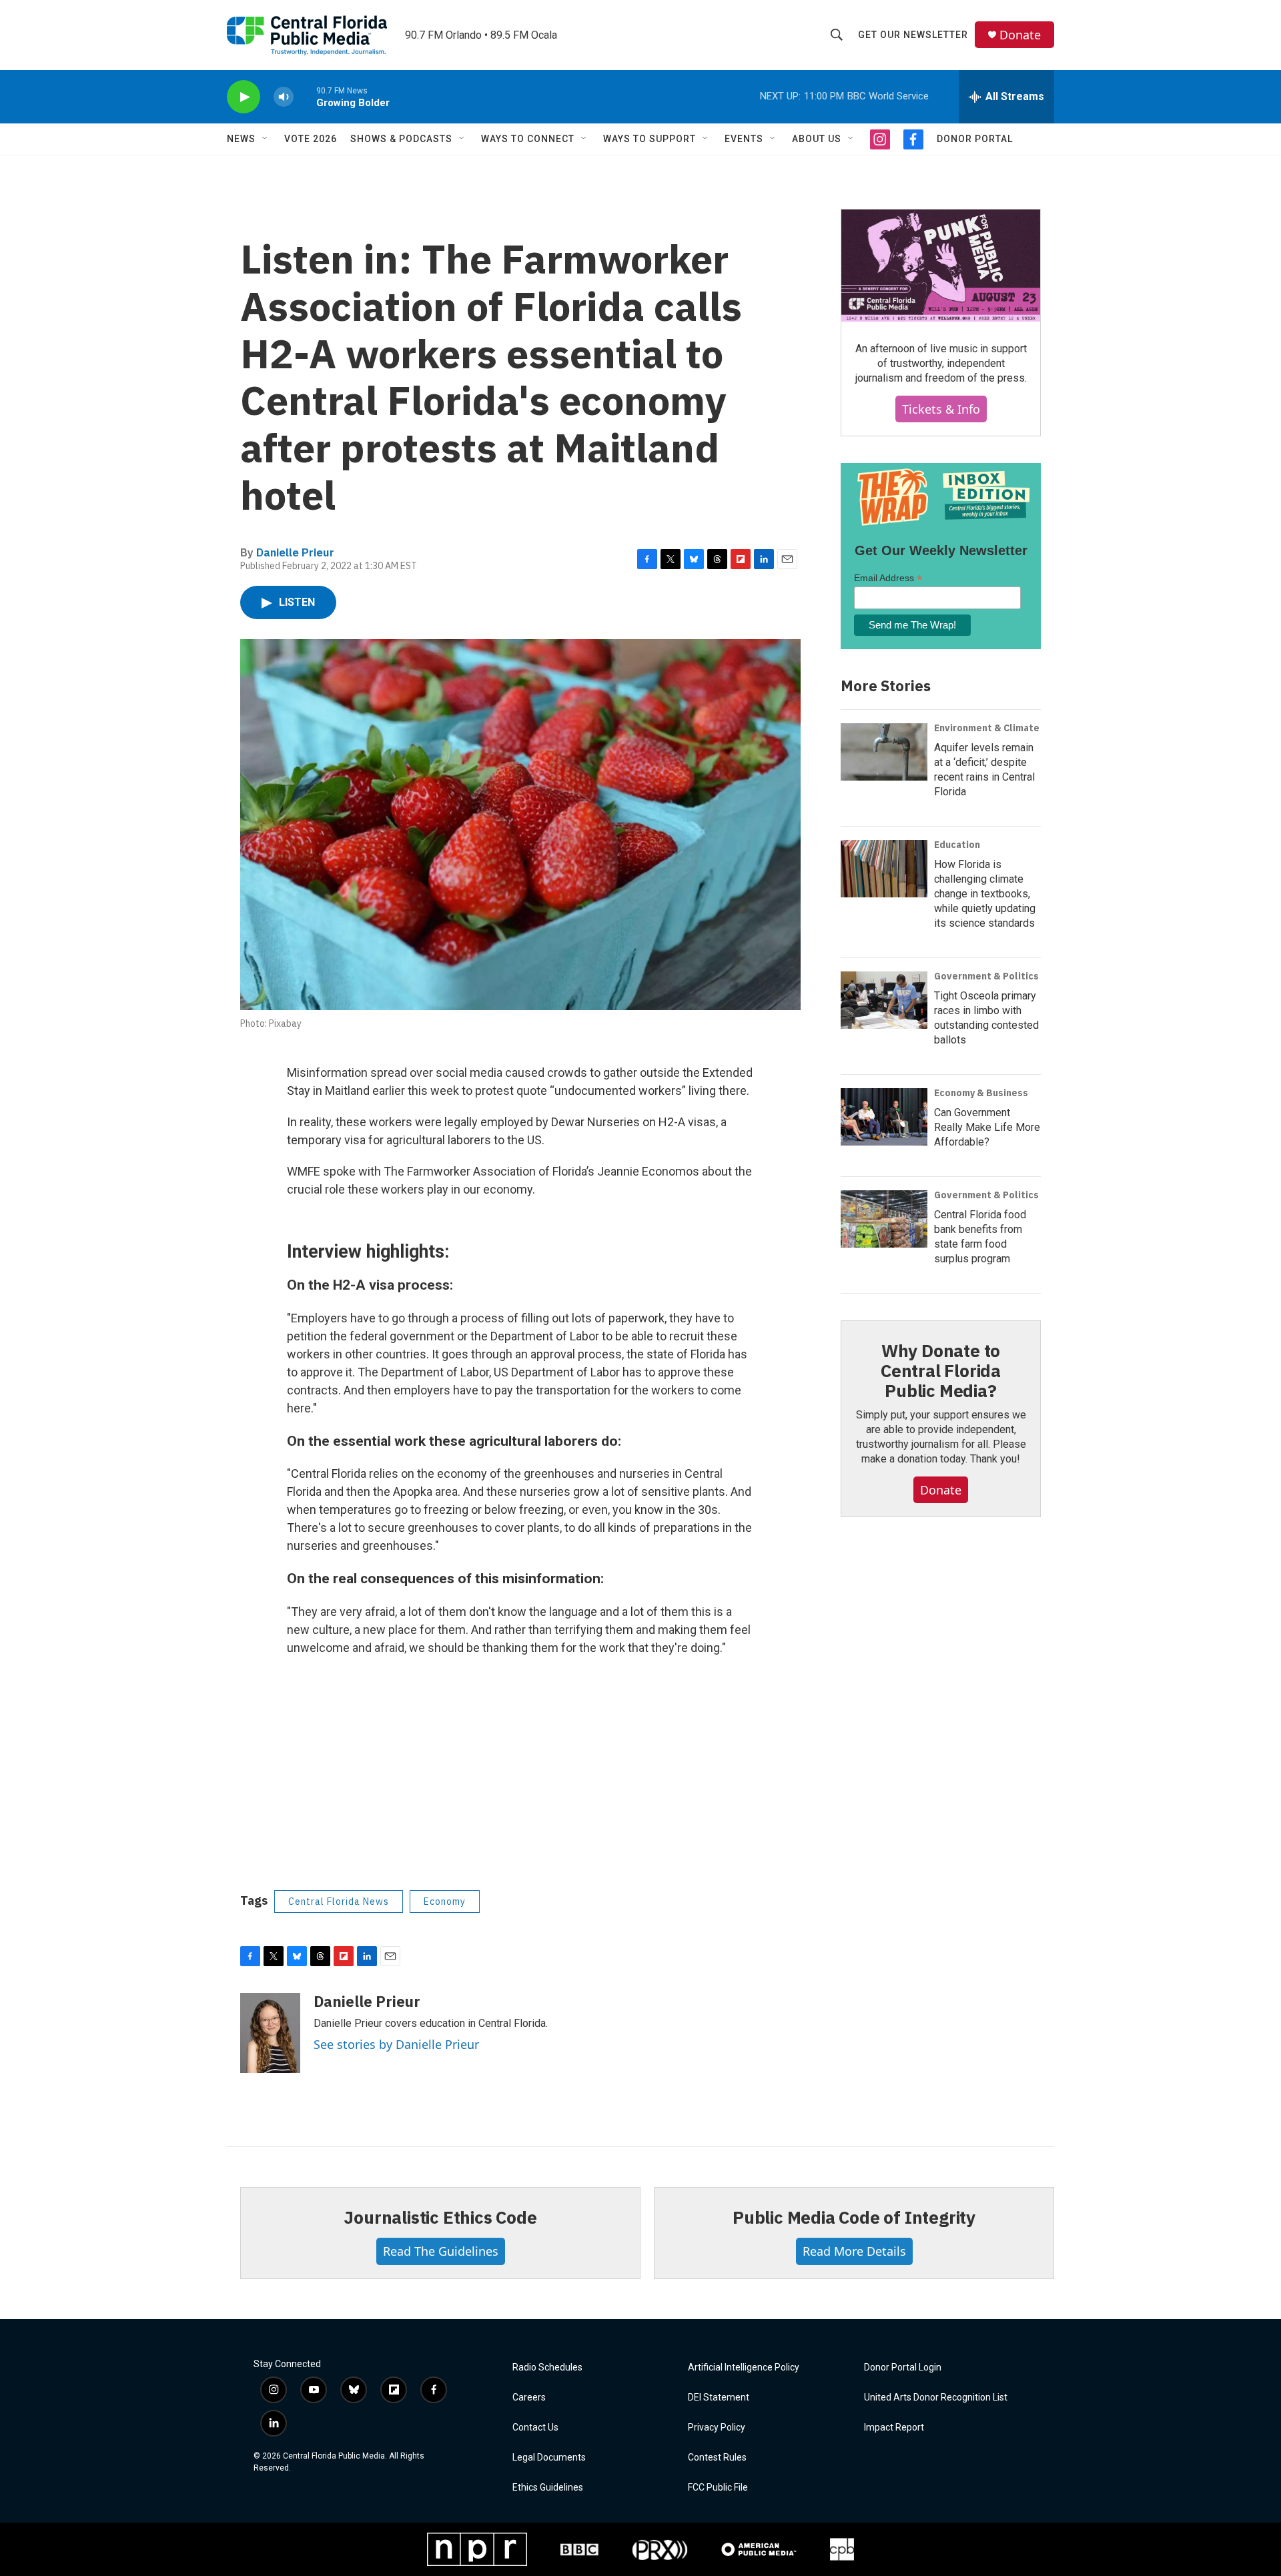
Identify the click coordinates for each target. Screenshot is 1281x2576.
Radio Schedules (547, 2368)
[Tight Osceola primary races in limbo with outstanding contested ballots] (884, 1000)
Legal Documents (549, 2458)
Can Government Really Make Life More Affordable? (987, 1127)
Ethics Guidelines (548, 2488)
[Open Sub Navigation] (266, 139)
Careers (529, 2398)
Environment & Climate (987, 728)
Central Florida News (339, 1901)
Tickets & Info (941, 409)
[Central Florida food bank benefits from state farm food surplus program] (884, 1219)
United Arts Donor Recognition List (936, 2398)
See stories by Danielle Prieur (396, 2044)
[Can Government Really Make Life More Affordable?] (884, 1117)
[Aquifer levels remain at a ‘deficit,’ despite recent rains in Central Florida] (884, 752)
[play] (244, 97)
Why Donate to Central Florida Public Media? (941, 1370)
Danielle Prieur (295, 552)
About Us (817, 139)
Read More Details (854, 2251)
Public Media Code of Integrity (854, 2217)
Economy (445, 1901)
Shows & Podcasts (401, 139)
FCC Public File (718, 2488)
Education (957, 845)
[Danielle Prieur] (270, 2033)
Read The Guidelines (441, 2251)
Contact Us (535, 2428)
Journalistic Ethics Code (440, 2217)
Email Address (888, 578)
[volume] (284, 97)
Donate (1020, 35)
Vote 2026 (311, 139)
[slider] (305, 96)
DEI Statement (719, 2398)
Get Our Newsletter (913, 35)
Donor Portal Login (903, 2368)
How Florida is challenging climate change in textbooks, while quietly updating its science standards (985, 894)
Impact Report (894, 2428)
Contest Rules (717, 2458)
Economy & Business (981, 1093)
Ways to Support (650, 139)
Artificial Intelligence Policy (744, 2368)
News (241, 139)
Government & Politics (986, 976)
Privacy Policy (717, 2428)
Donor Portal (975, 139)
